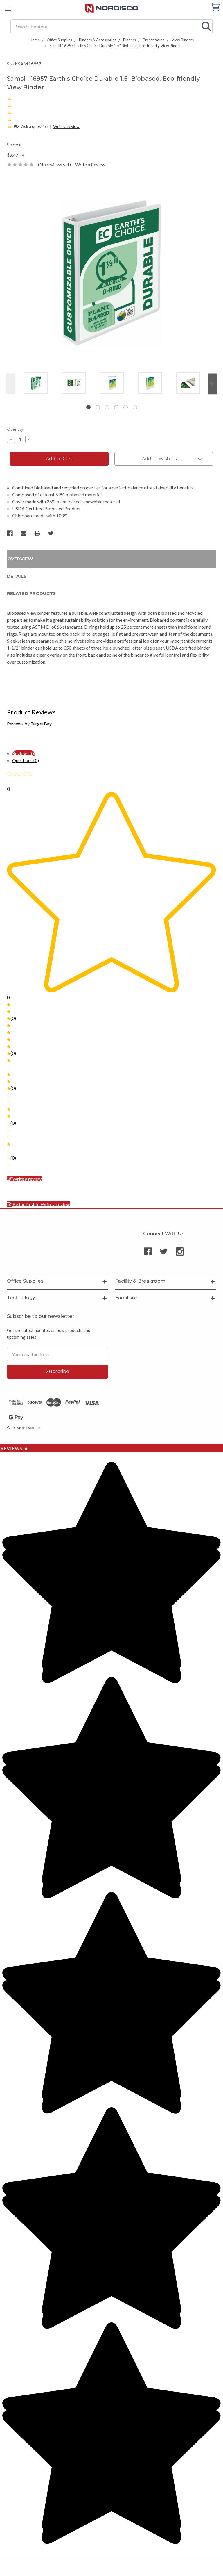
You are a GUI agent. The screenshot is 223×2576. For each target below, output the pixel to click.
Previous (10, 384)
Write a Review (90, 164)
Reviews (14, 1448)
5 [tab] (126, 407)
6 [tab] (135, 407)
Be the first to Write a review (41, 1204)
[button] (10, 126)
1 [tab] (88, 407)
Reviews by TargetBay (29, 724)
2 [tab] (98, 407)
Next (213, 384)
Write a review (66, 126)
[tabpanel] (36, 384)
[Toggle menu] (8, 8)
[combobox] (111, 26)
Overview (20, 559)
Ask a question (35, 126)
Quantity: (16, 429)
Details (17, 576)
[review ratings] (10, 112)
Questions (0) (26, 760)
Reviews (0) (24, 753)
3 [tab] (107, 407)
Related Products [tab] (31, 593)
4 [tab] (116, 407)
